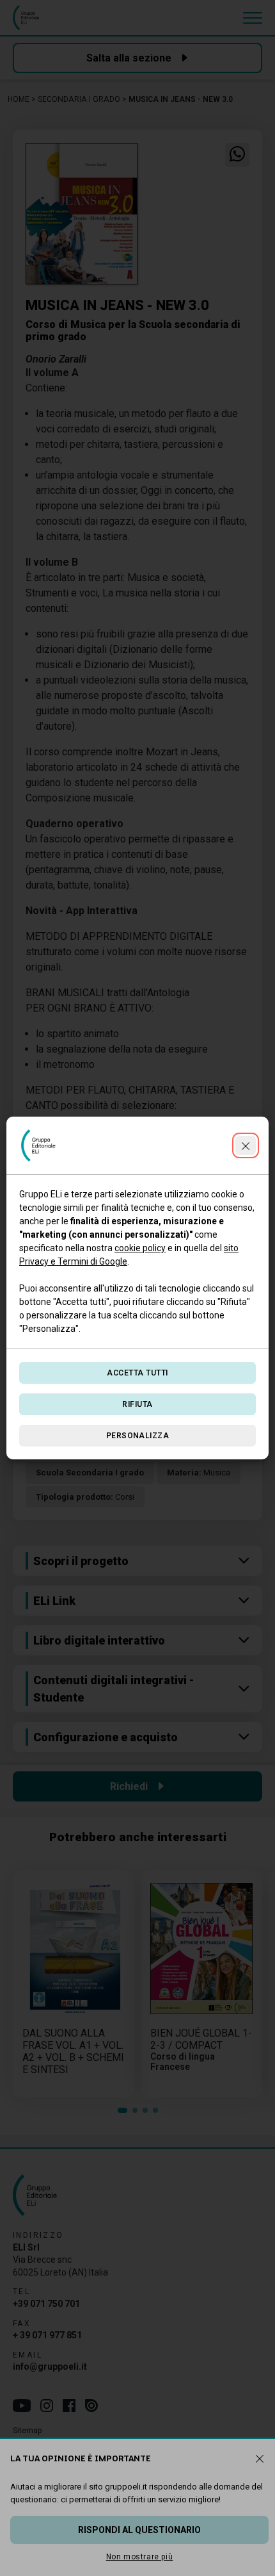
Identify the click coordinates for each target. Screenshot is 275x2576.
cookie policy (140, 1248)
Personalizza (138, 1436)
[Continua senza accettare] (246, 1145)
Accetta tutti (137, 1373)
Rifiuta (137, 1404)
